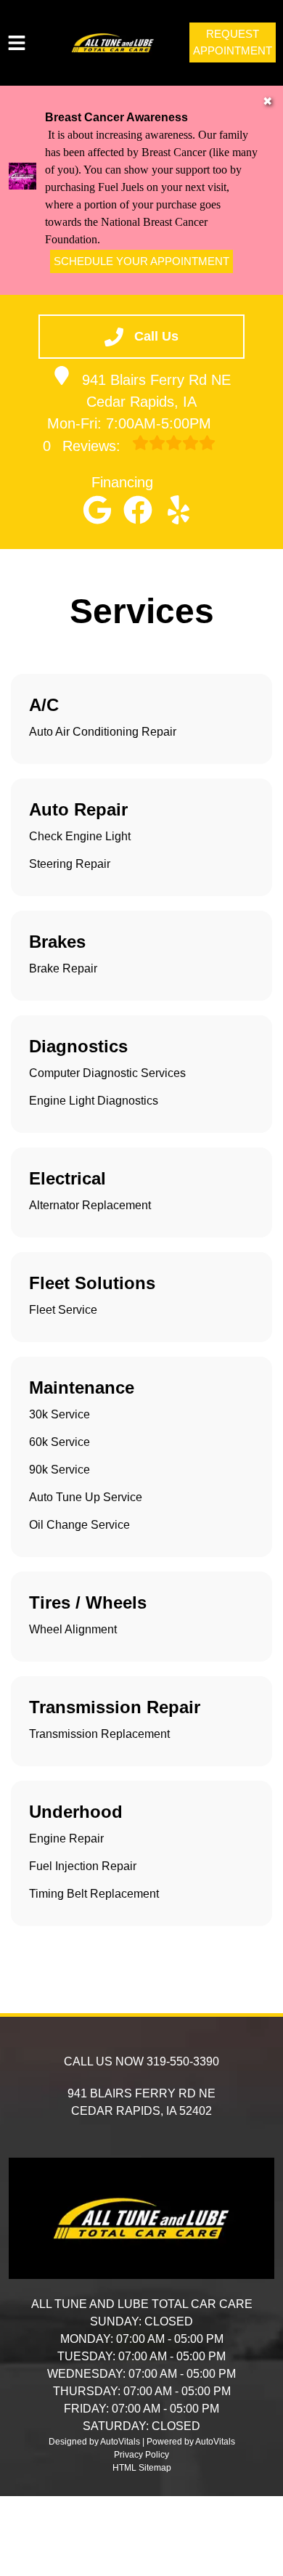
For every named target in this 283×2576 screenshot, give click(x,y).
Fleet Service (63, 1310)
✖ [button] (267, 101)
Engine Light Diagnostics (94, 1101)
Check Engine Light (80, 836)
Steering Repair (70, 864)
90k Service (60, 1470)
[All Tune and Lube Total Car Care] (113, 43)
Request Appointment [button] (233, 42)
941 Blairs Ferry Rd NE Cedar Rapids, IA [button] (156, 391)
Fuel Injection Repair (83, 1866)
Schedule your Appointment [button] (141, 261)
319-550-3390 (183, 2061)
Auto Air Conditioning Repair (103, 732)
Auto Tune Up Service (86, 1497)
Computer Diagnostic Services (107, 1073)
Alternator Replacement (90, 1205)
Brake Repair (63, 968)
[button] (97, 510)
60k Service (60, 1442)
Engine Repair (66, 1838)
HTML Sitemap (142, 2468)
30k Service (60, 1414)
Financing (122, 482)
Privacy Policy (141, 2455)
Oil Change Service (79, 1525)
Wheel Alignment (73, 1629)
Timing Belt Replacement (94, 1894)
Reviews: (84, 446)
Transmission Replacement (99, 1734)
